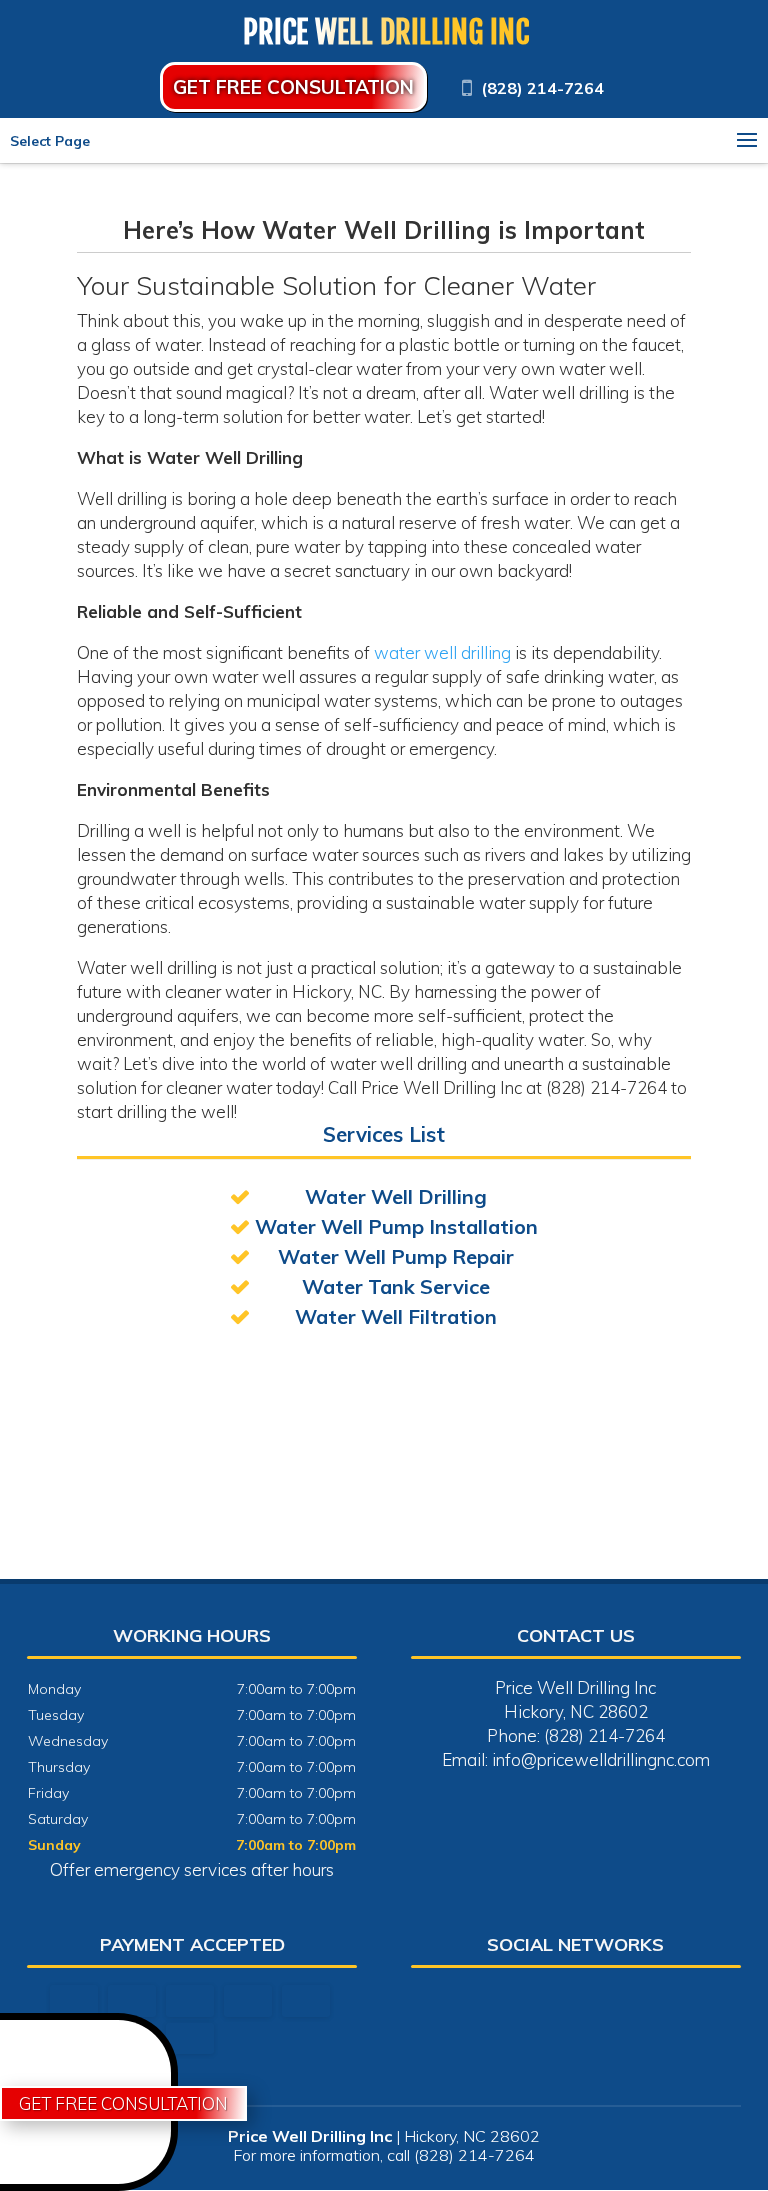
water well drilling (442, 652)
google (592, 2001)
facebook (554, 2001)
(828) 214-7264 (542, 88)
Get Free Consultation (293, 87)
